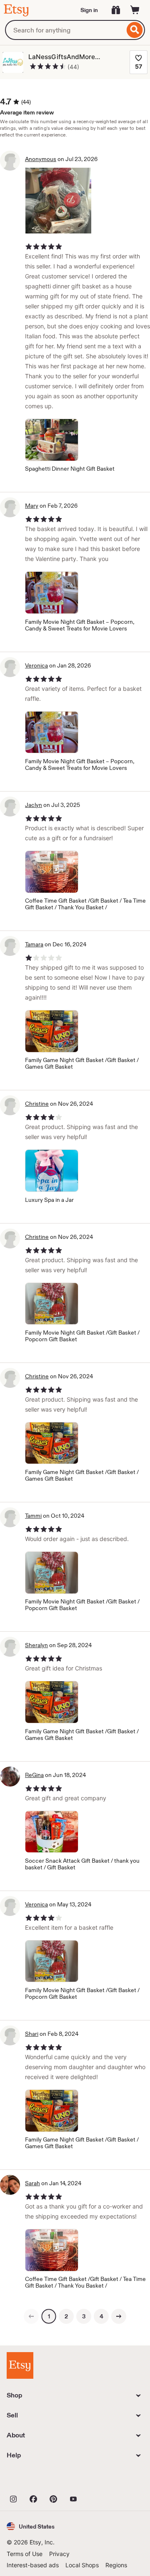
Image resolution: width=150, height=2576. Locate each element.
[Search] (135, 30)
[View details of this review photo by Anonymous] (58, 201)
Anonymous (41, 159)
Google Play (98, 2480)
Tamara (34, 944)
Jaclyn (34, 805)
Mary (32, 506)
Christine (37, 1104)
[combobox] (65, 30)
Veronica (36, 665)
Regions (116, 2565)
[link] (31, 2316)
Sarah (32, 2183)
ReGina (34, 1775)
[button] (31, 2526)
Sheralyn (36, 1645)
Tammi (33, 1516)
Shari (32, 2034)
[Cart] (135, 10)
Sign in (89, 10)
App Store (35, 2480)
